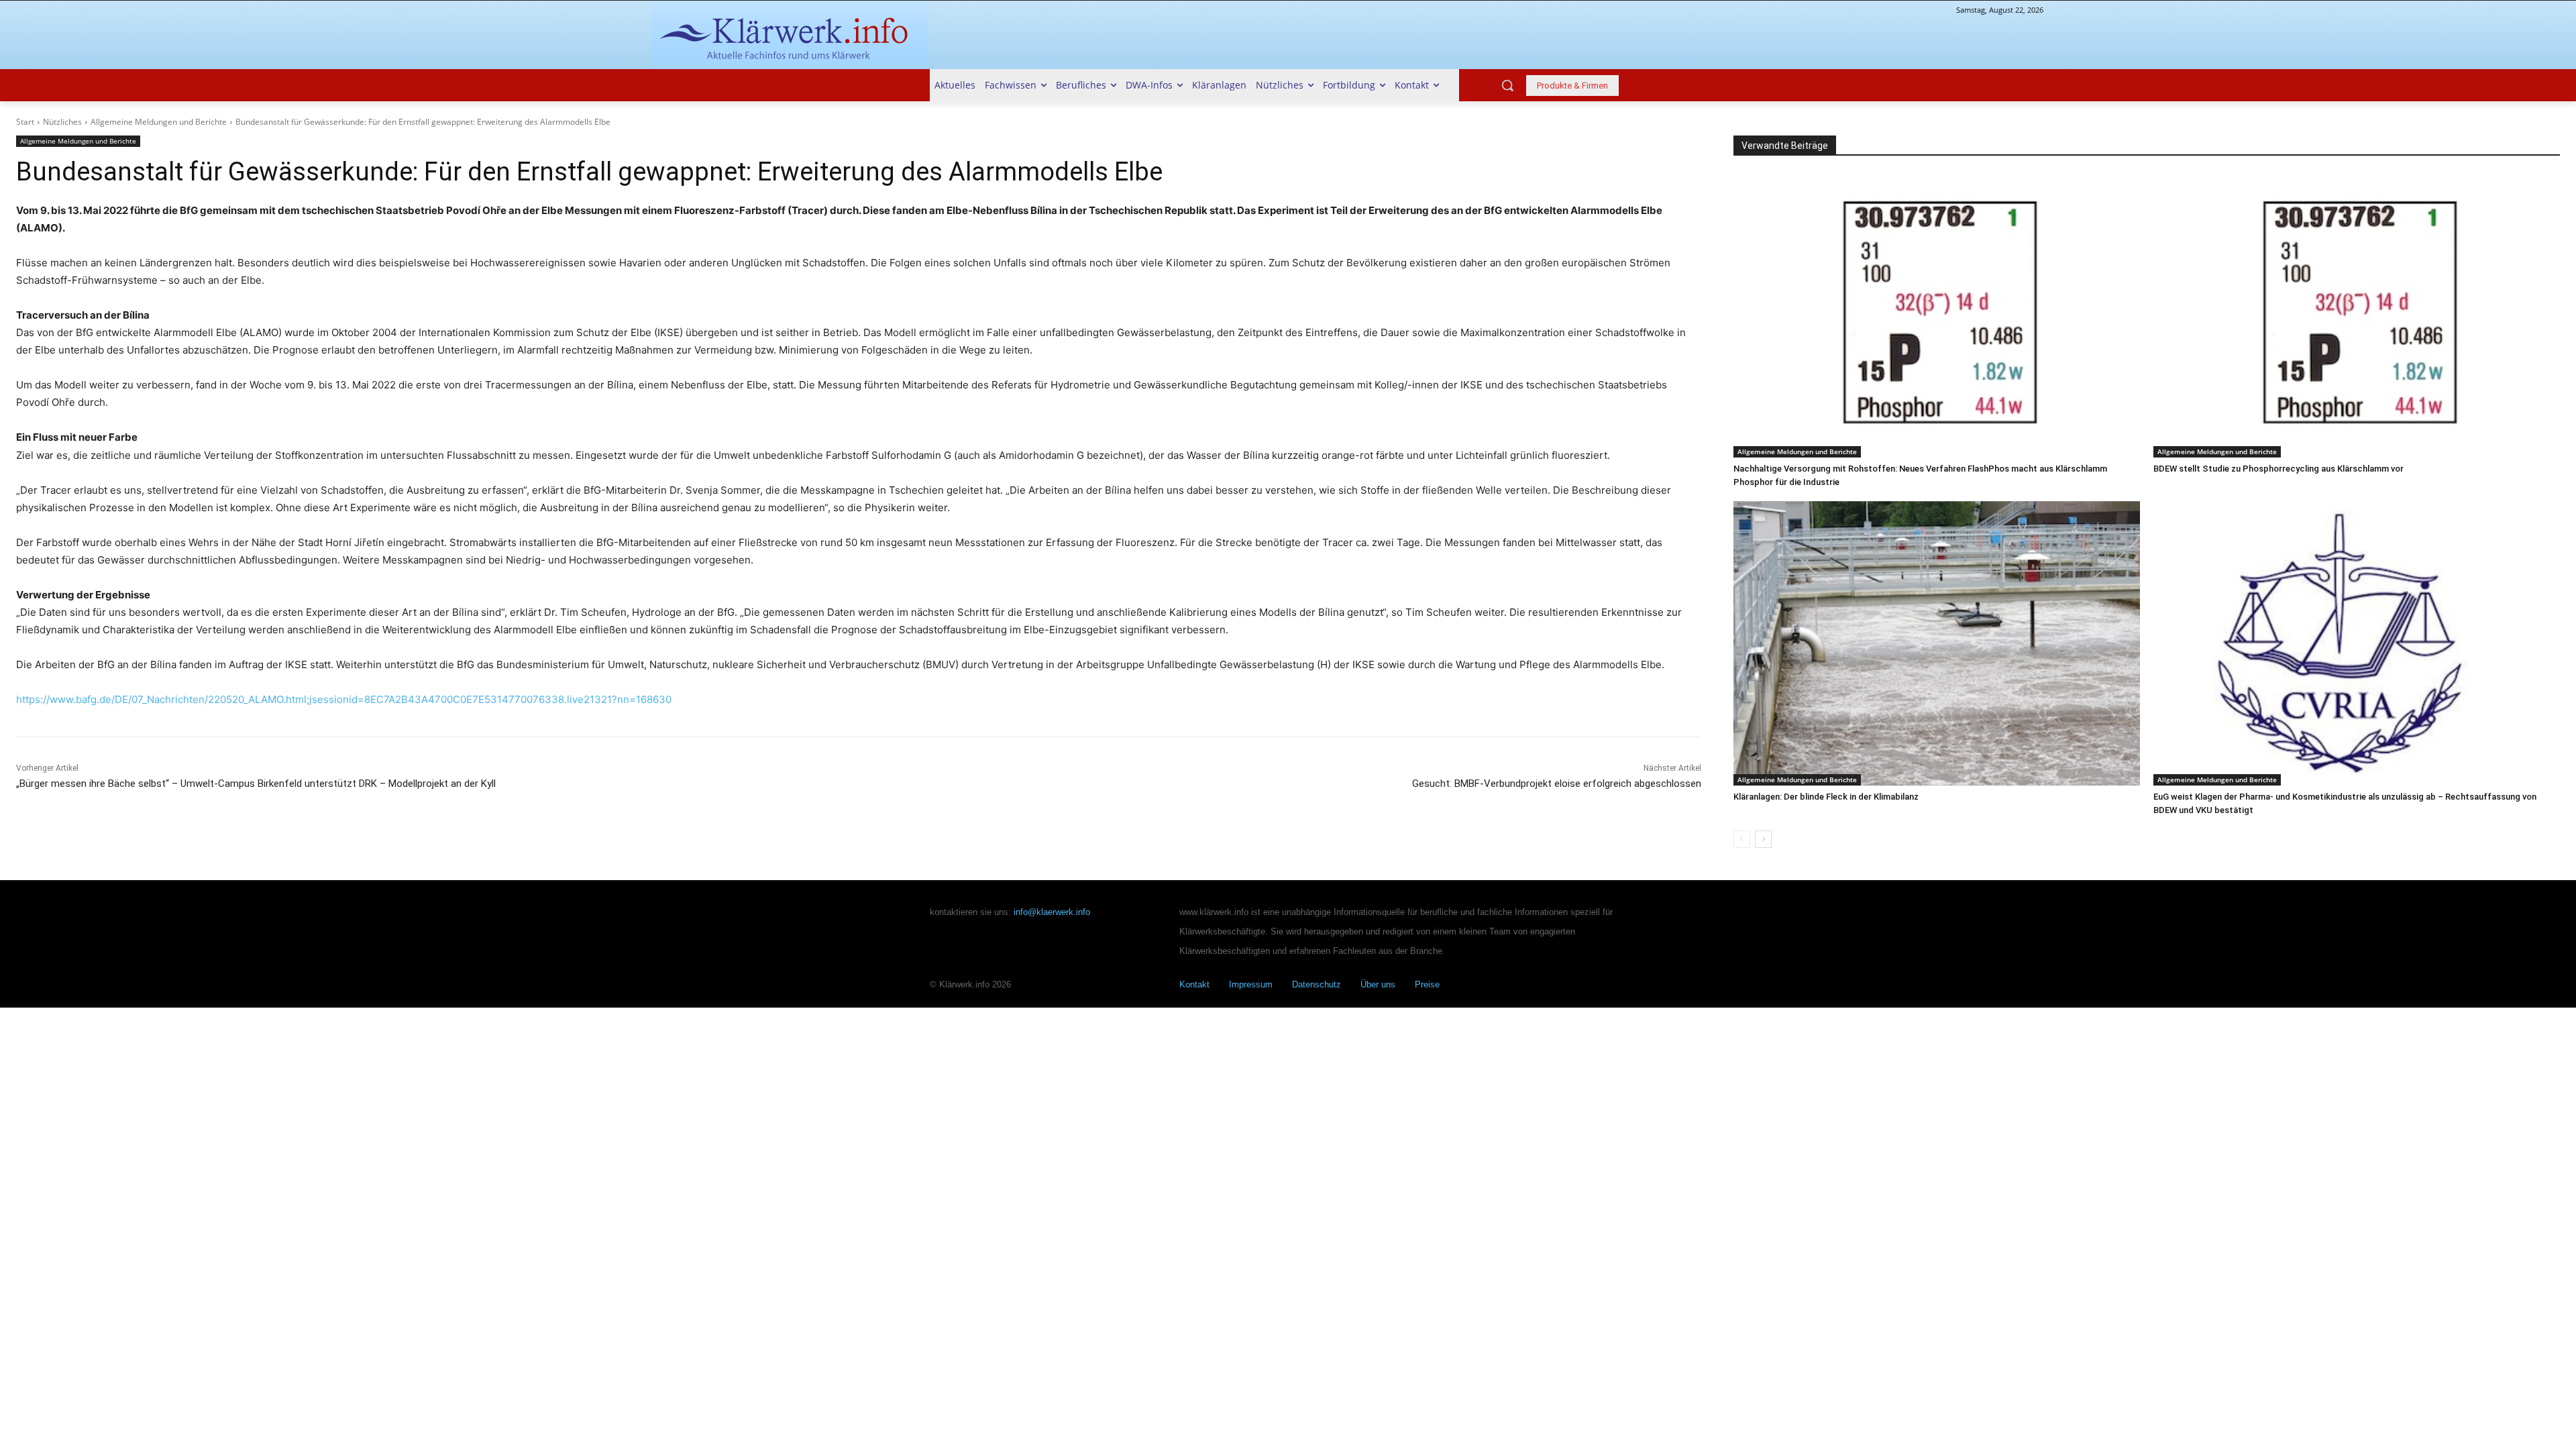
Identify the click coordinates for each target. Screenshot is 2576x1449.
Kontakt (1194, 984)
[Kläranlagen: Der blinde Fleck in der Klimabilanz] (1937, 643)
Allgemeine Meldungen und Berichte (159, 122)
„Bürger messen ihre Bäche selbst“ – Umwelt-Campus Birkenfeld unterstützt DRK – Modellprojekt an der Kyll (256, 784)
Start (25, 122)
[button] (1507, 85)
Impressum (1251, 984)
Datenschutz (1317, 984)
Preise (1427, 984)
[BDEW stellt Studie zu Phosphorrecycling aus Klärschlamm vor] (2357, 315)
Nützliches (62, 122)
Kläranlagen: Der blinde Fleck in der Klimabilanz (1826, 797)
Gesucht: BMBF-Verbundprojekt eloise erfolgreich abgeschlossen (1557, 784)
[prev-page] (1742, 839)
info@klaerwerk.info (1052, 912)
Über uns (1378, 984)
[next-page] (1763, 839)
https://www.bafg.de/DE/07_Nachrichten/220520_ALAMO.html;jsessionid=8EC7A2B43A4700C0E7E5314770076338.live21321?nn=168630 (344, 699)
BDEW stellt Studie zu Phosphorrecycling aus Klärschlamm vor (2278, 469)
